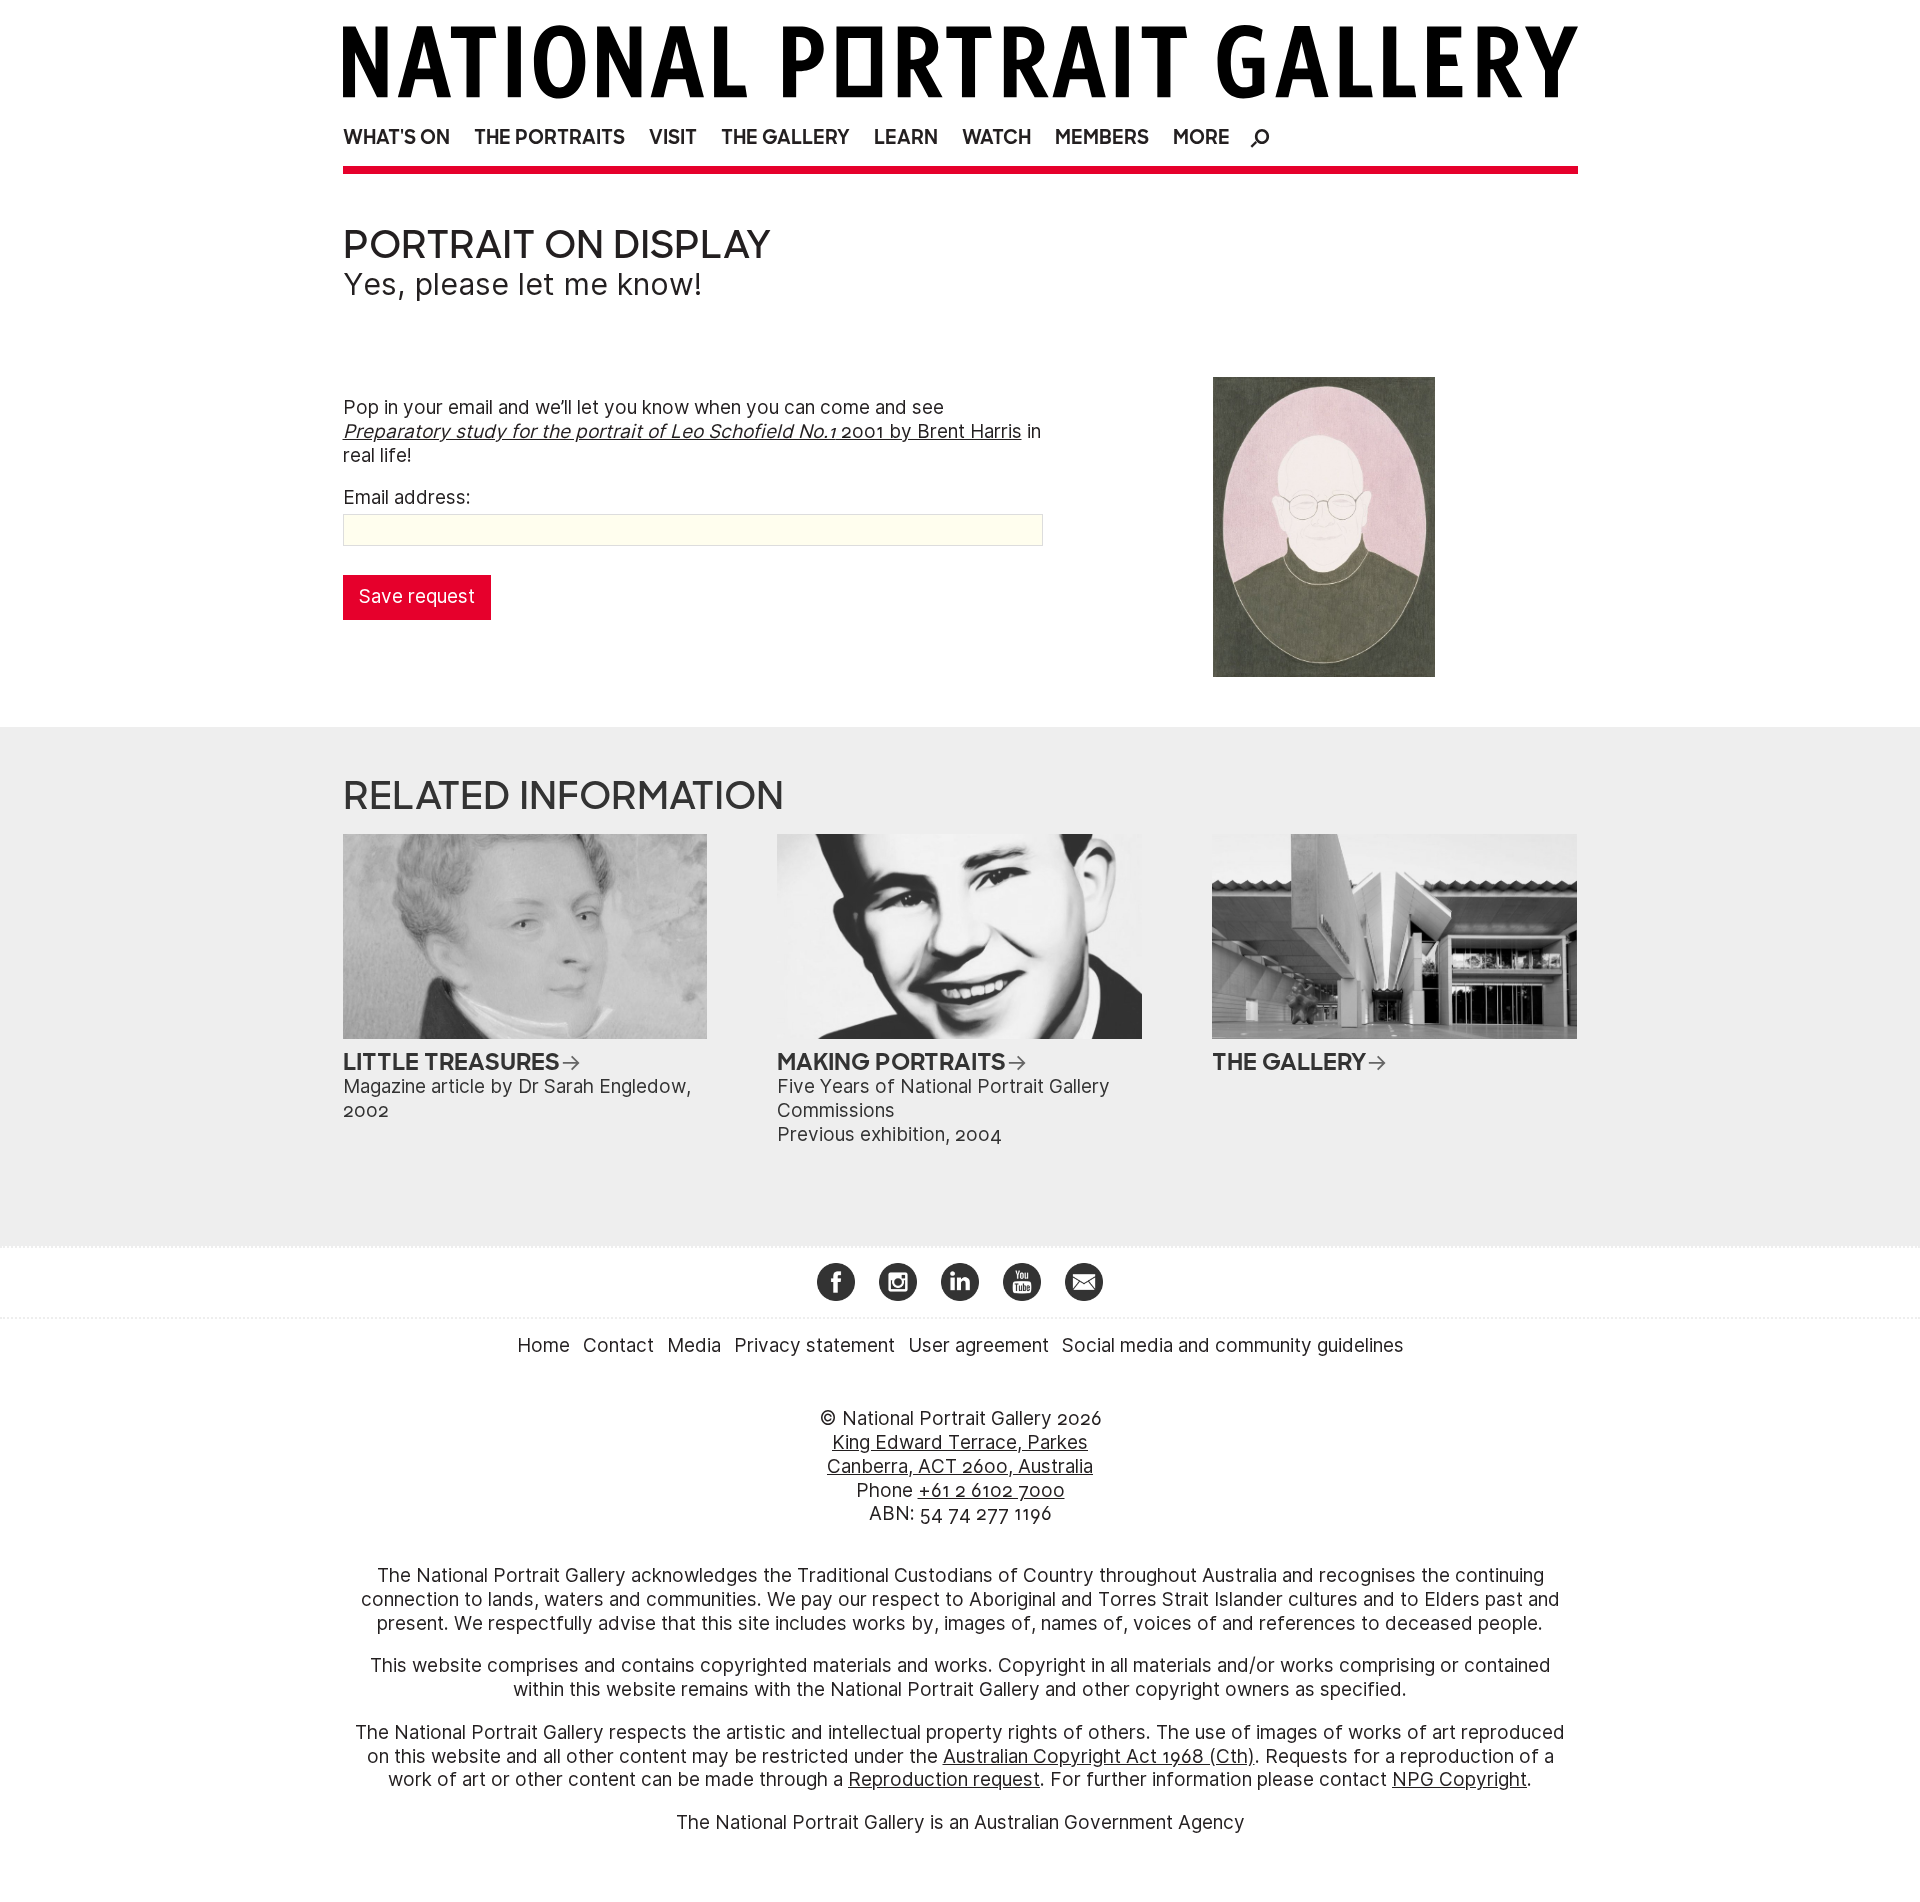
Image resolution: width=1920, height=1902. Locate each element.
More (1201, 137)
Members (1102, 137)
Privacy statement (814, 1345)
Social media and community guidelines (1233, 1345)
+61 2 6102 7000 (991, 1490)
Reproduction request (944, 1779)
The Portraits (549, 137)
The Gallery (785, 137)
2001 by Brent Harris (682, 431)
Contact (618, 1345)
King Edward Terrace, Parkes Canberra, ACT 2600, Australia (960, 1454)
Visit (673, 137)
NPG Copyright (1459, 1779)
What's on (396, 137)
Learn (906, 137)
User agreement (978, 1345)
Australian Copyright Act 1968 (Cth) (1099, 1756)
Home (543, 1345)
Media (694, 1345)
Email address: (407, 497)
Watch (996, 137)
